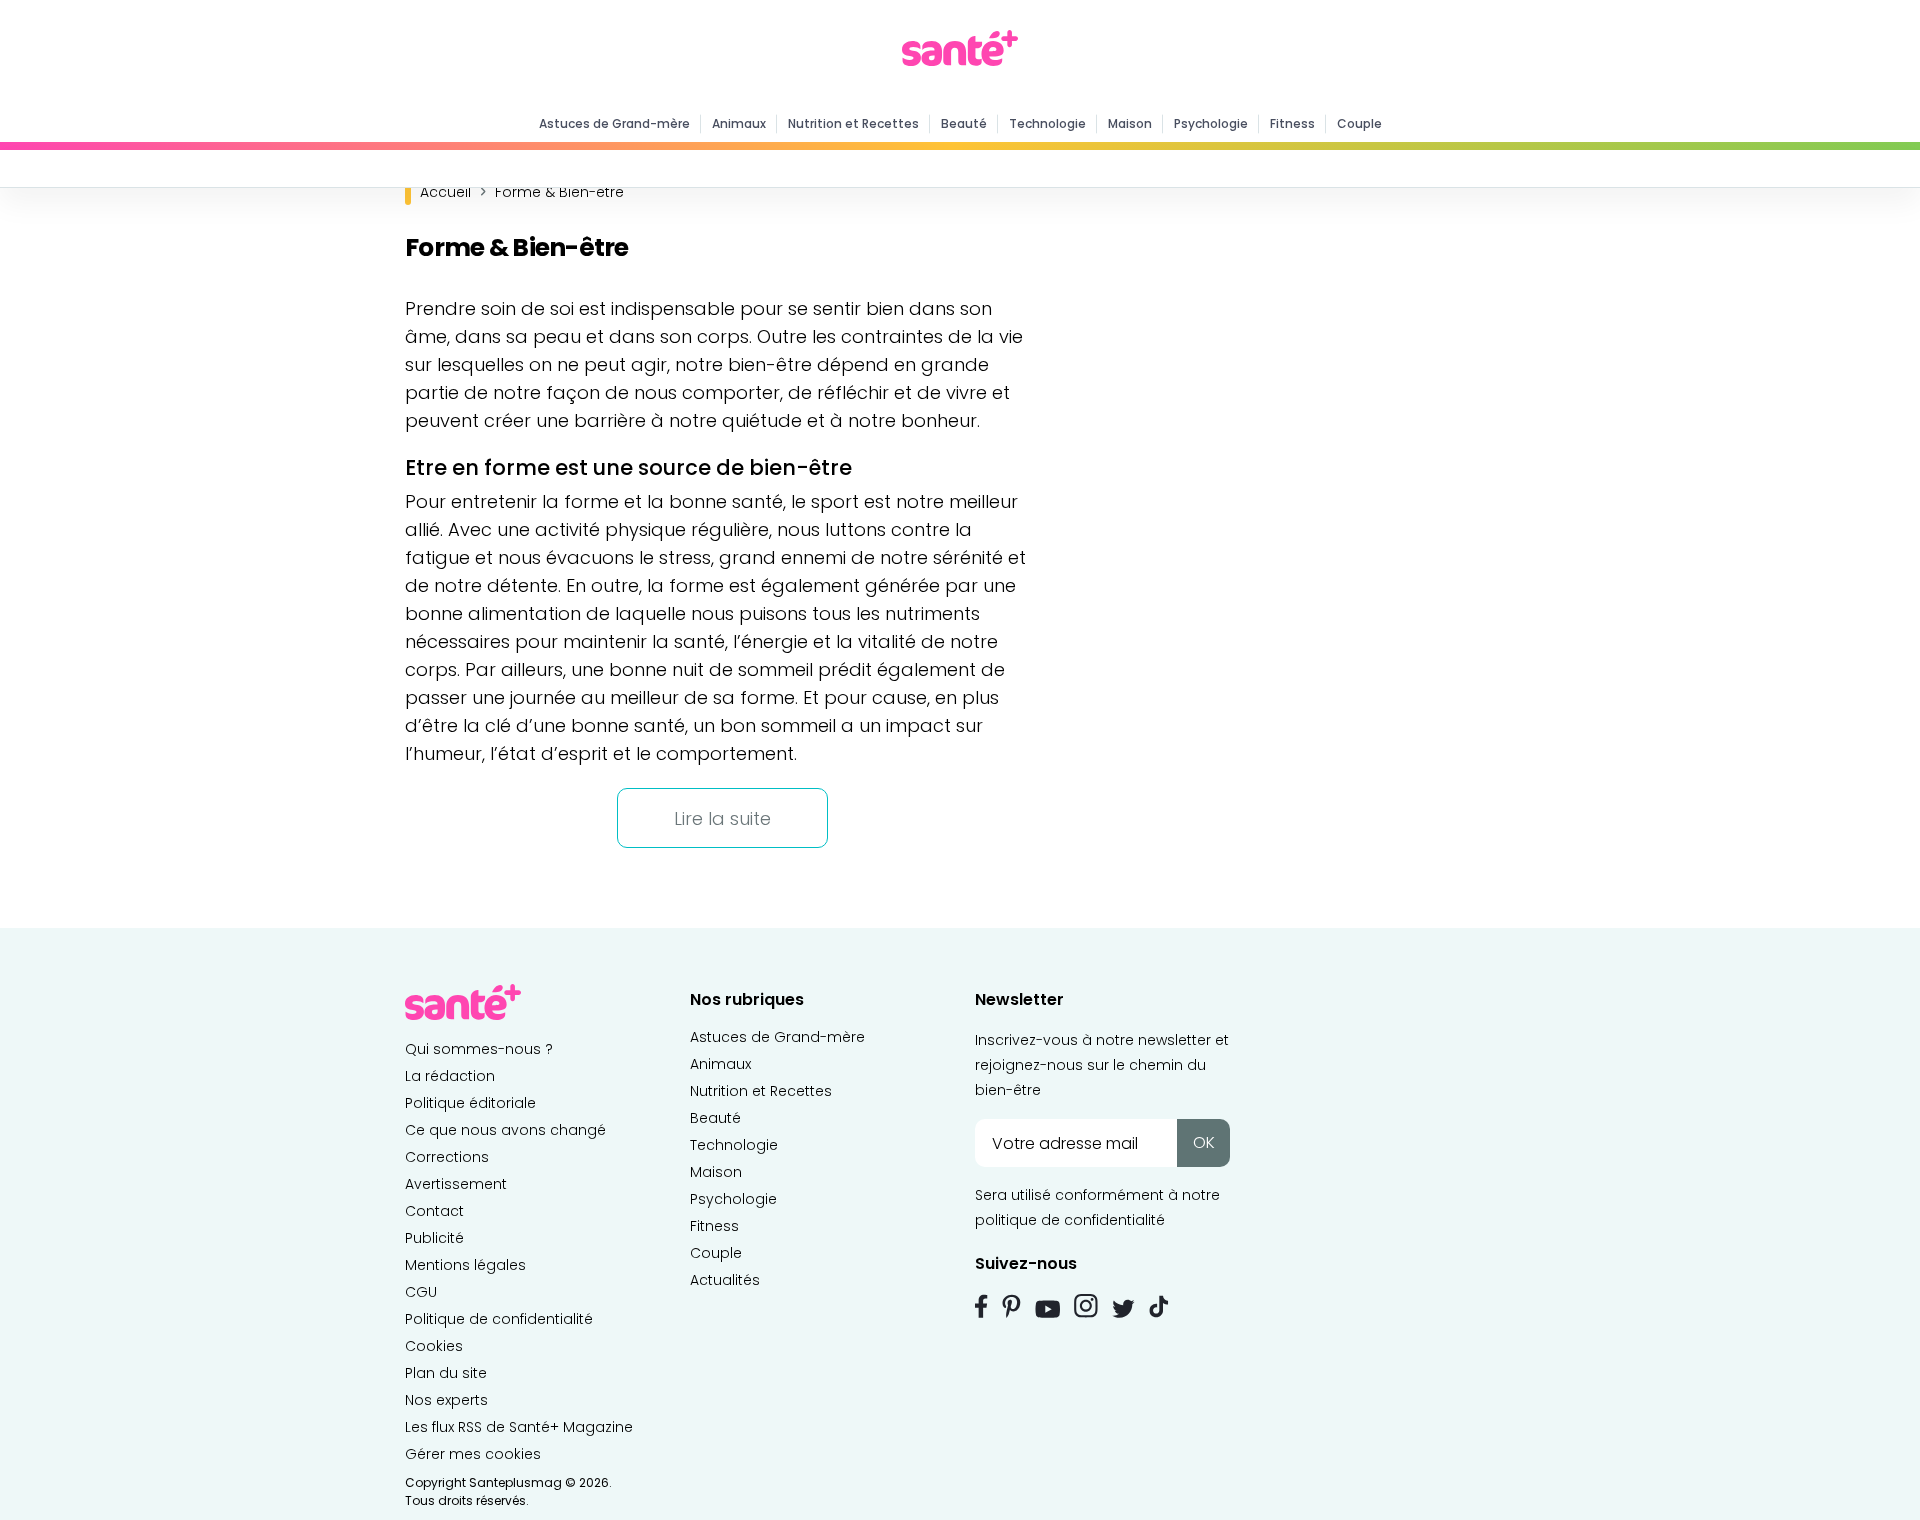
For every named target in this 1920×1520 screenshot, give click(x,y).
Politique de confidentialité (499, 1319)
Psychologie (1211, 123)
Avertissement (456, 1184)
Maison (1130, 123)
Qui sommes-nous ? (479, 1049)
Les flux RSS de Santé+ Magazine (519, 1427)
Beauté (964, 123)
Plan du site (446, 1373)
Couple (1359, 123)
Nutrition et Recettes (853, 123)
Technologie (1047, 123)
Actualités (725, 1280)
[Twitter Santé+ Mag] (1123, 1308)
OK (1204, 1142)
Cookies (434, 1346)
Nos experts (446, 1400)
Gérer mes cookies (473, 1454)
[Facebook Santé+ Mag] (981, 1306)
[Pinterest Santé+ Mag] (1011, 1306)
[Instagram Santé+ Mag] (1086, 1306)
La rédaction (450, 1076)
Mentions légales (465, 1265)
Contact (434, 1211)
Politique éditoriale (470, 1103)
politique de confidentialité (1070, 1220)
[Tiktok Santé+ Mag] (1159, 1305)
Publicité (434, 1238)
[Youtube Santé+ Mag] (1047, 1309)
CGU (421, 1292)
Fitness (1292, 123)
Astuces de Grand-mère (614, 123)
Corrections (447, 1157)
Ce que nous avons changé (505, 1130)
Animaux (739, 123)
